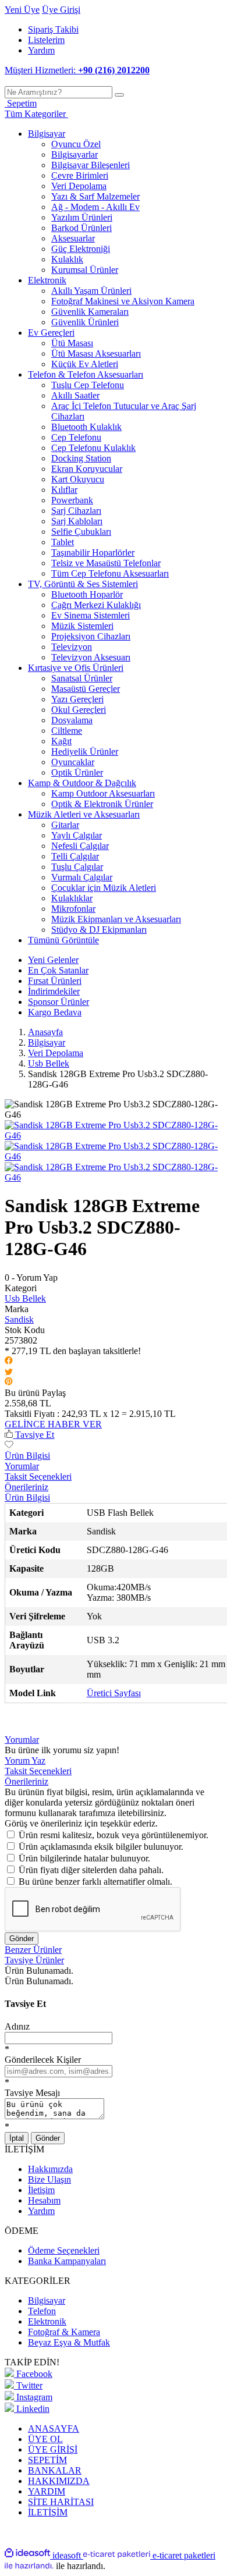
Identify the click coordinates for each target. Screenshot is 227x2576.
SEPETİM (47, 2460)
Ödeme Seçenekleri (64, 2250)
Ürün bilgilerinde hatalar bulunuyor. (84, 1858)
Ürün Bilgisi (27, 1456)
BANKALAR (55, 2470)
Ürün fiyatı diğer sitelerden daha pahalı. (91, 1870)
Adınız (17, 2026)
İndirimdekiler (54, 991)
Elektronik (47, 2321)
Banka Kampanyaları (67, 2261)
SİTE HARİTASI (61, 2502)
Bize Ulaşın (49, 2179)
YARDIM (47, 2491)
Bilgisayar (47, 2300)
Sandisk (19, 1319)
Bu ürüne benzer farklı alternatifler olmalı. (95, 1882)
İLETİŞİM (48, 2512)
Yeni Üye (22, 10)
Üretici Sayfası (114, 1693)
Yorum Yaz (25, 1760)
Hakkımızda (50, 2169)
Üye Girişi (61, 10)
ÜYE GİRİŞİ (53, 2449)
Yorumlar (22, 1466)
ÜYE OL (45, 2439)
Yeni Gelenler (53, 960)
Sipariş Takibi (53, 29)
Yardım (41, 50)
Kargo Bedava (55, 1012)
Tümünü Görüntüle (63, 940)
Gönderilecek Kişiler (43, 2060)
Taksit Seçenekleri (38, 1477)
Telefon (42, 2311)
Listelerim (46, 40)
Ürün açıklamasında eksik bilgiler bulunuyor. (101, 1847)
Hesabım (44, 2200)
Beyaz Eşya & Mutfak (69, 2342)
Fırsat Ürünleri (55, 981)
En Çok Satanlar (58, 970)
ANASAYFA (54, 2428)
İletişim (41, 2190)
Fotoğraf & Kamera (64, 2332)
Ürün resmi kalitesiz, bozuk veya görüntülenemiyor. (114, 1835)
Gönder (22, 1939)
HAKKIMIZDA (59, 2481)
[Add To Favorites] (9, 1445)
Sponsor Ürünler (58, 1002)
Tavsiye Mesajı (32, 2093)
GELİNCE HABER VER (53, 1424)
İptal (17, 2138)
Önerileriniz (26, 1487)
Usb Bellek (25, 1298)
